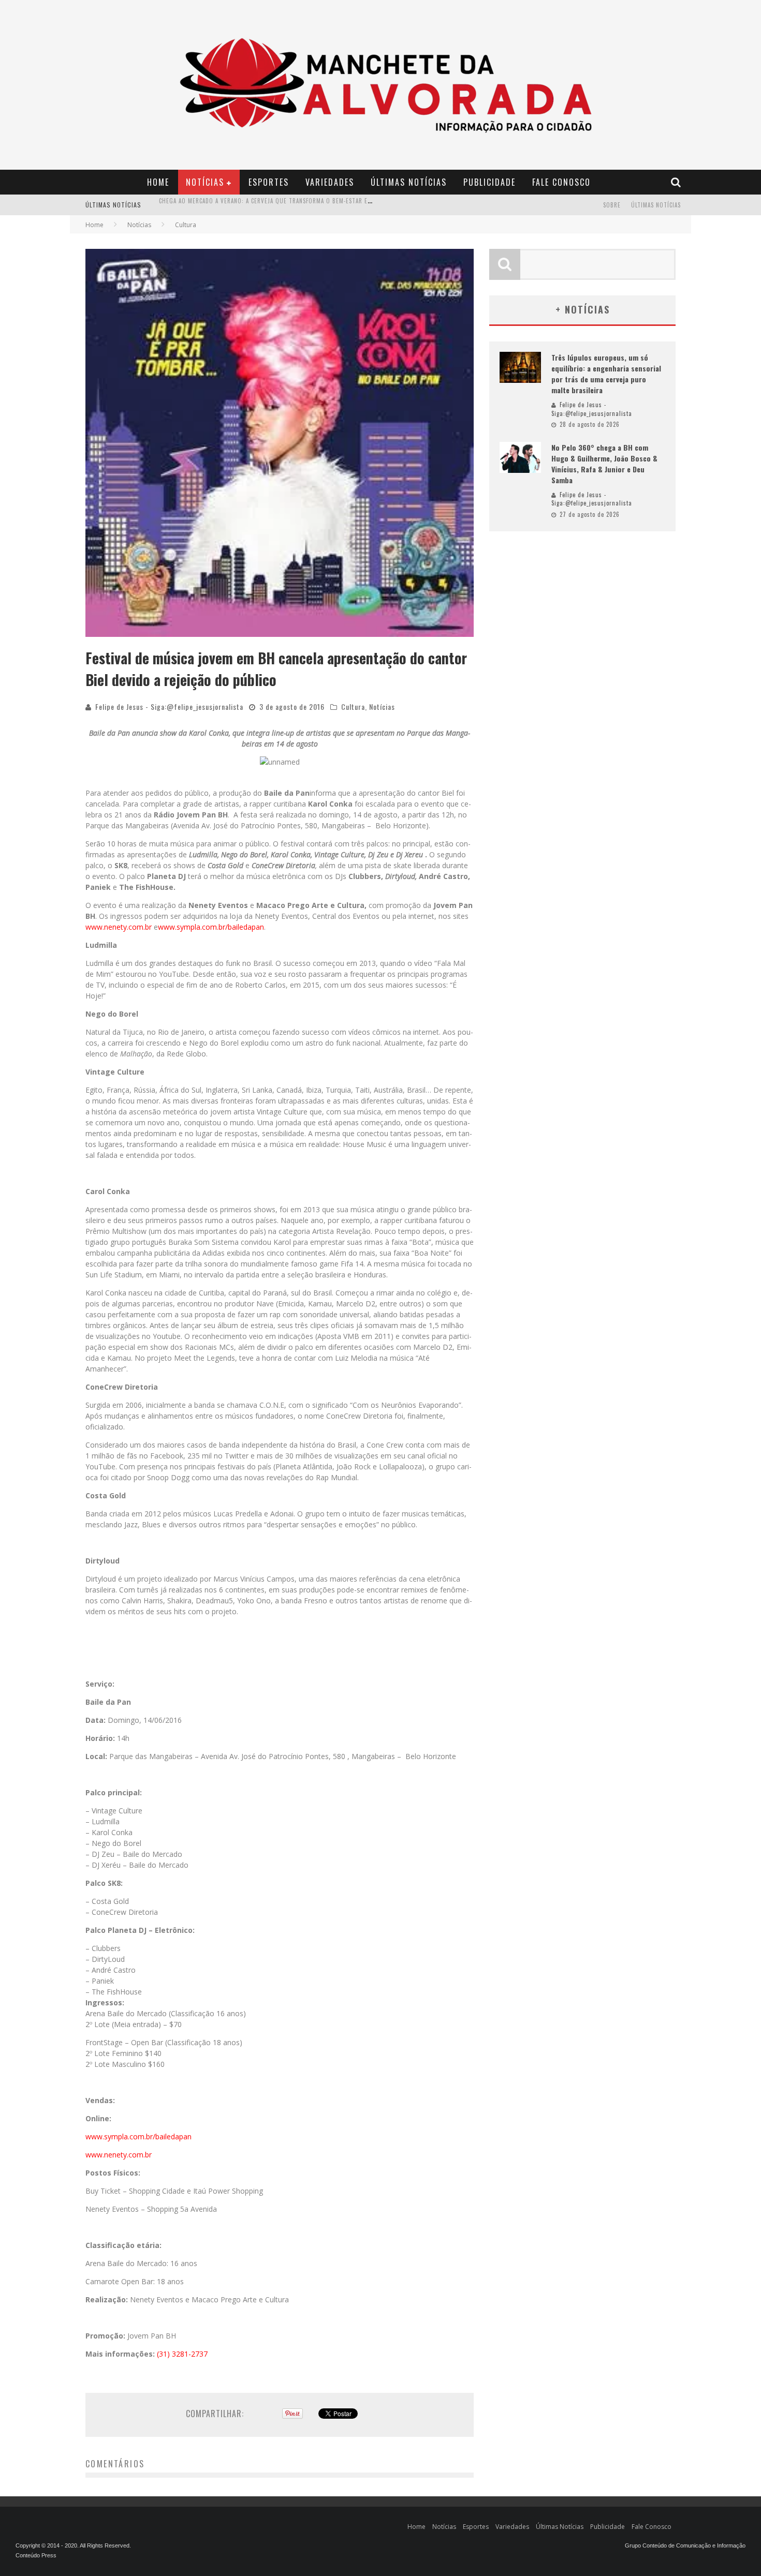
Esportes (269, 182)
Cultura (353, 706)
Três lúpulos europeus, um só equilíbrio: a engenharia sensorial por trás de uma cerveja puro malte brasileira (606, 374)
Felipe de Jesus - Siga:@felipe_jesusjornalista (169, 706)
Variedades (330, 182)
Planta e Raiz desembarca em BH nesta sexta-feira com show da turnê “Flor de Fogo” (287, 206)
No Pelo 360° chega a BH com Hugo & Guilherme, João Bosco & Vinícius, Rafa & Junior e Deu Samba (604, 464)
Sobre (612, 205)
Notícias (205, 182)
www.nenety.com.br (119, 927)
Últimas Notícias (409, 182)
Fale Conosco (561, 182)
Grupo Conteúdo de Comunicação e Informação (685, 2545)
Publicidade (489, 182)
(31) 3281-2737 (182, 2354)
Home (158, 182)
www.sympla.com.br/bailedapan (211, 927)
